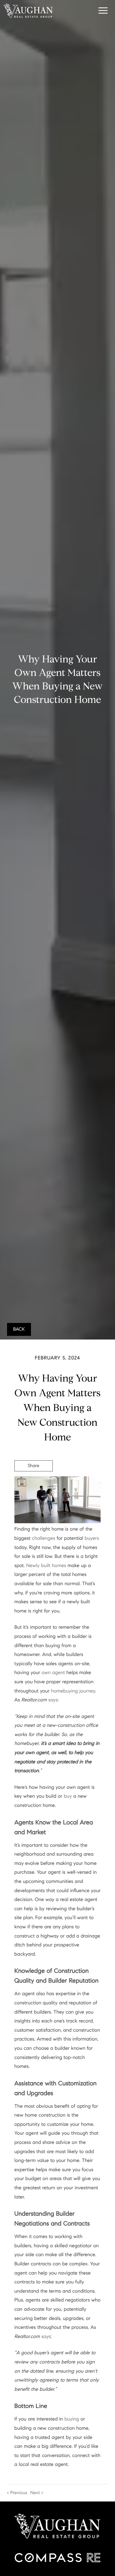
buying (72, 2419)
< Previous (17, 2493)
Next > (37, 2493)
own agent (53, 1673)
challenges (44, 1538)
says (53, 1700)
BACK (19, 1329)
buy (68, 1796)
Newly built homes (46, 1566)
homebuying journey (73, 1691)
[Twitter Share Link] (34, 1483)
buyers (92, 1538)
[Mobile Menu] (102, 10)
